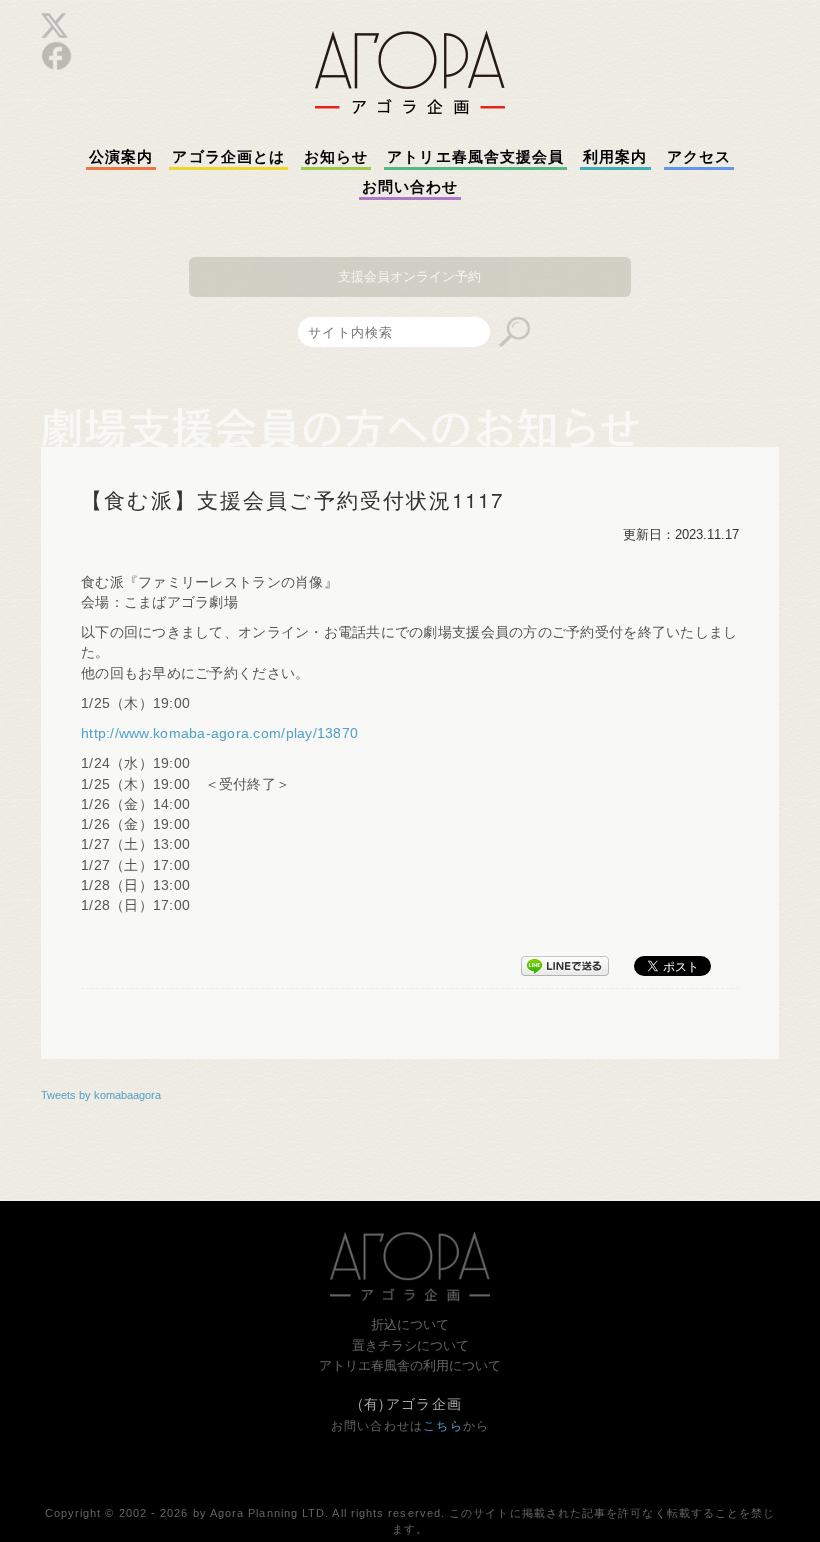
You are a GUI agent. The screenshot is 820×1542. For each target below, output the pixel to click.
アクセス (699, 157)
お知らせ (336, 157)
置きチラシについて (410, 1345)
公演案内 (121, 157)
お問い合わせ (410, 187)
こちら (443, 1426)
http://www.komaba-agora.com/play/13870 (219, 733)
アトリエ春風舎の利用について (410, 1365)
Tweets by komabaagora (101, 1095)
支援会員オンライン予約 (409, 276)
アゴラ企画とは (228, 157)
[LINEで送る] (565, 962)
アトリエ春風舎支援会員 (475, 157)
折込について (410, 1324)
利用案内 (615, 157)
